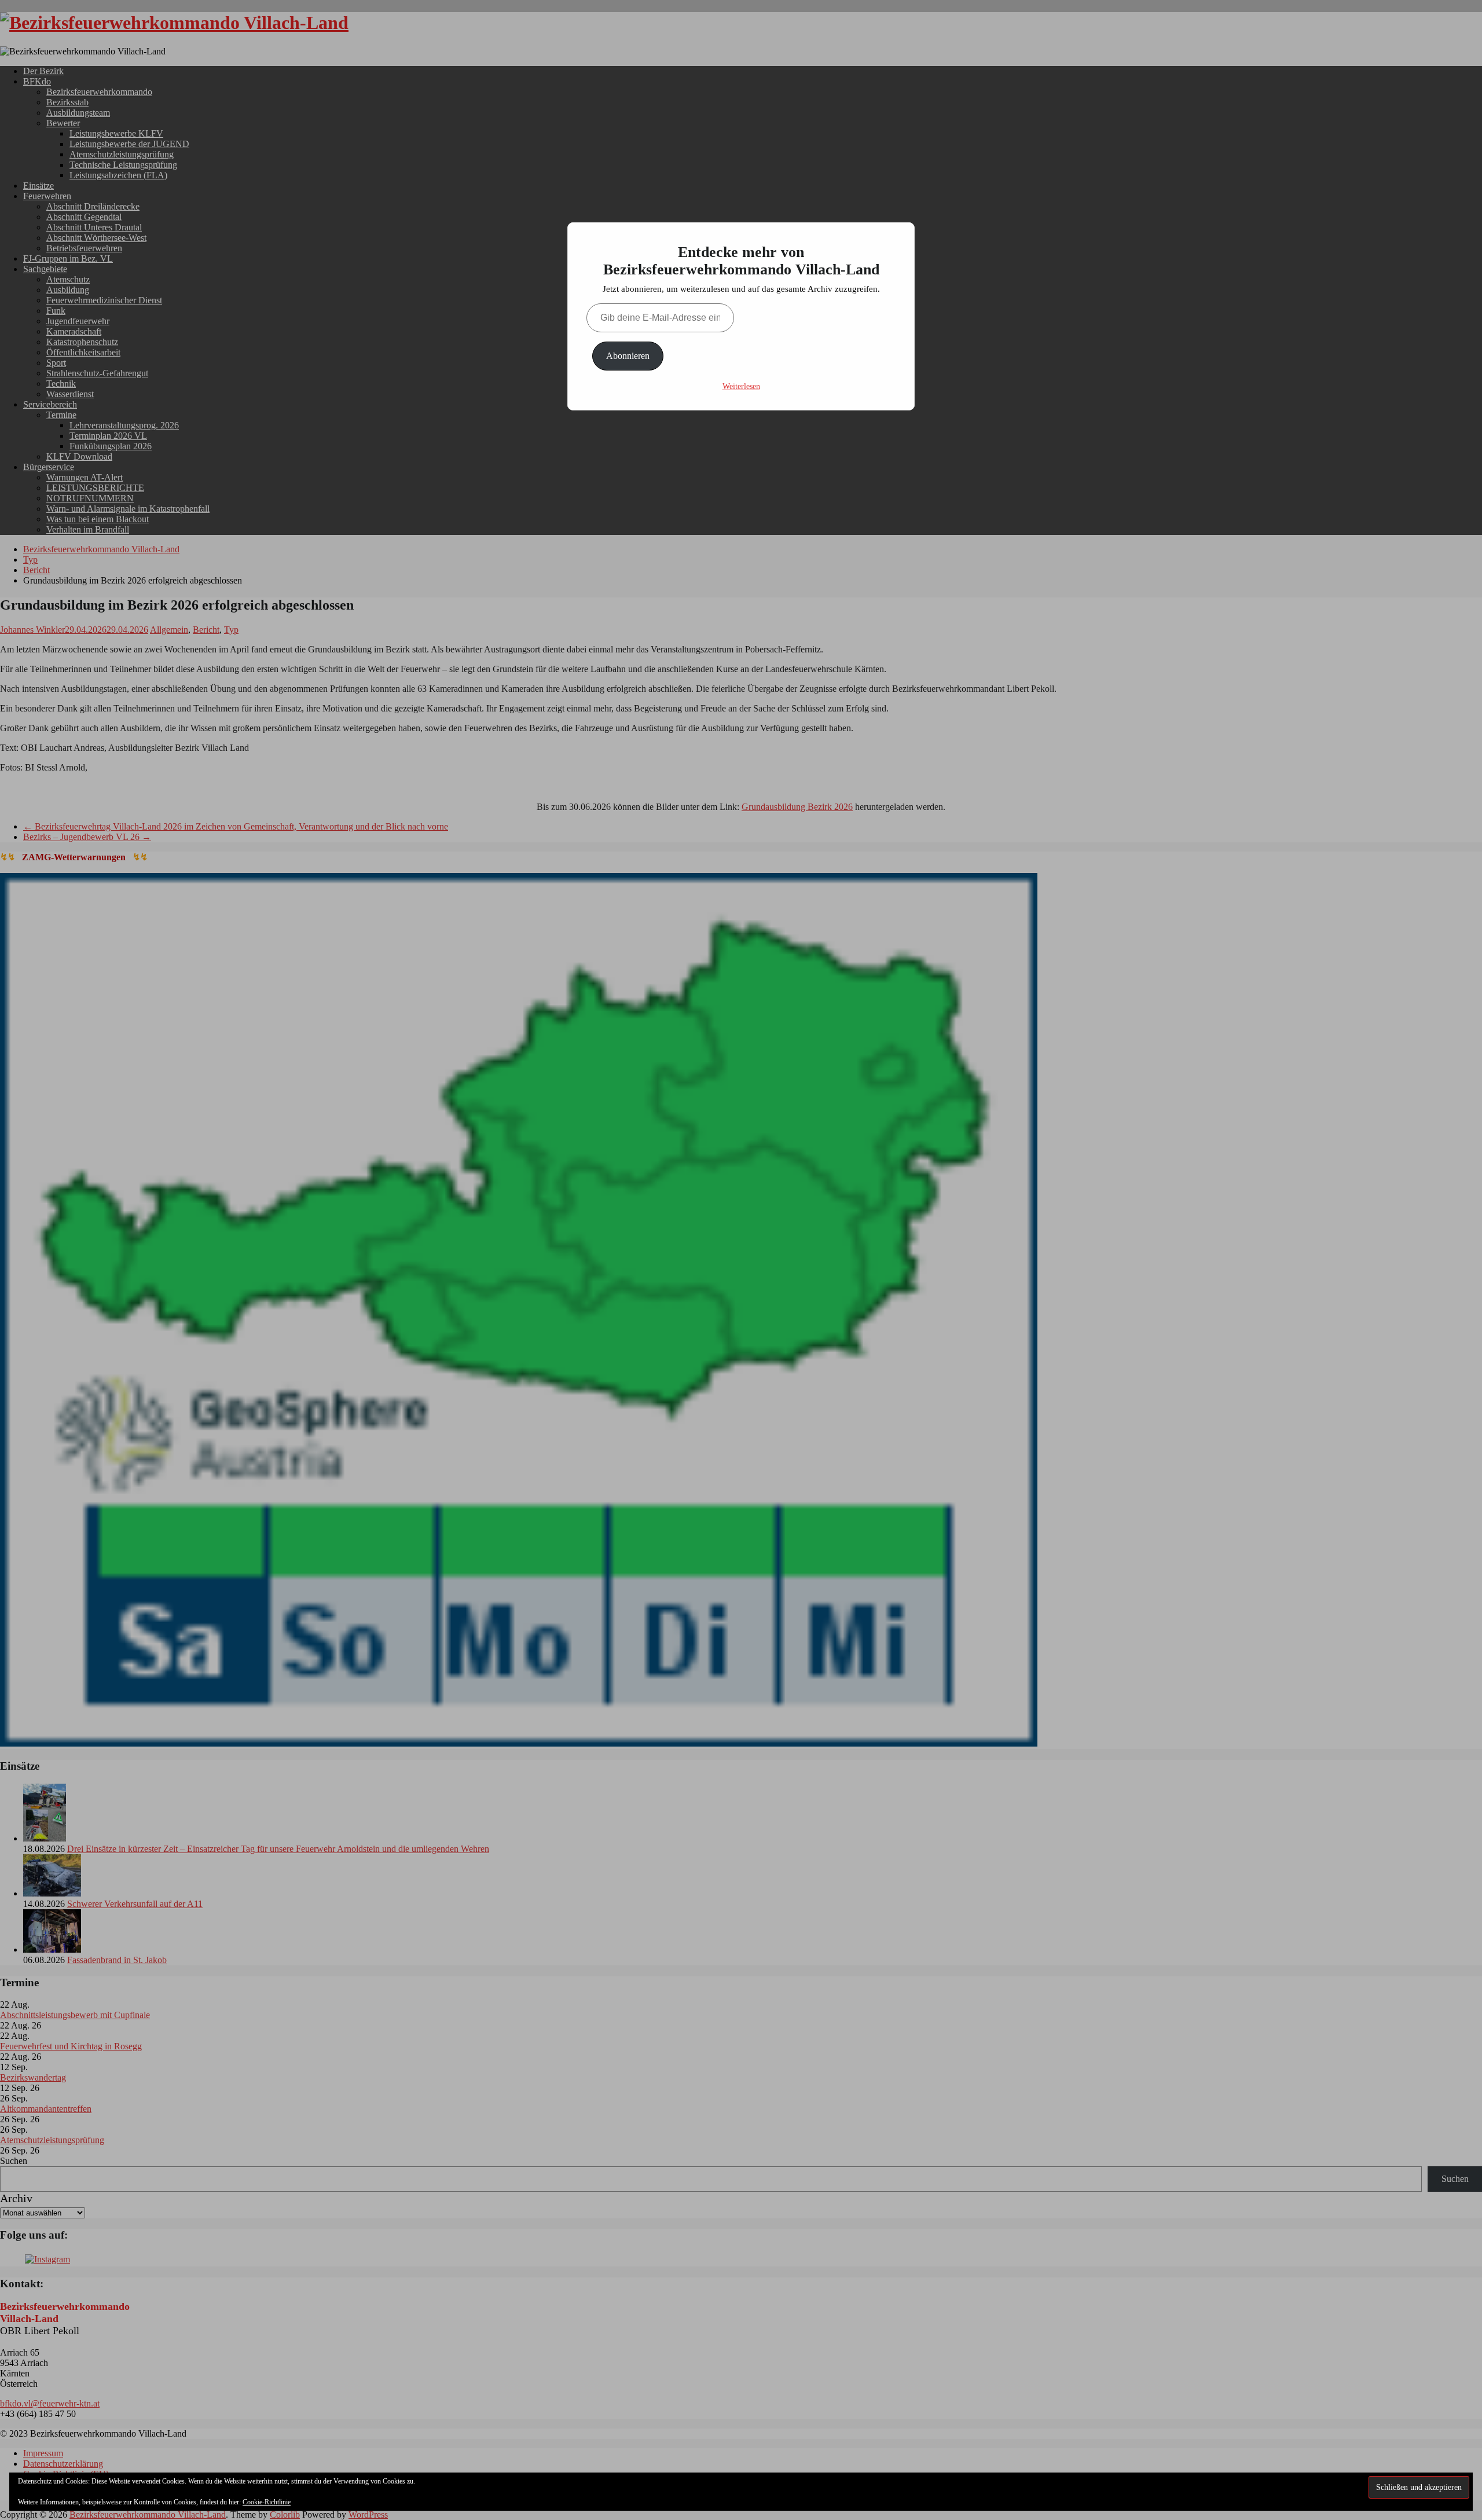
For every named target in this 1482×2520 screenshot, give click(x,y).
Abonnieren (628, 356)
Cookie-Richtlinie (267, 2502)
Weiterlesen (741, 386)
